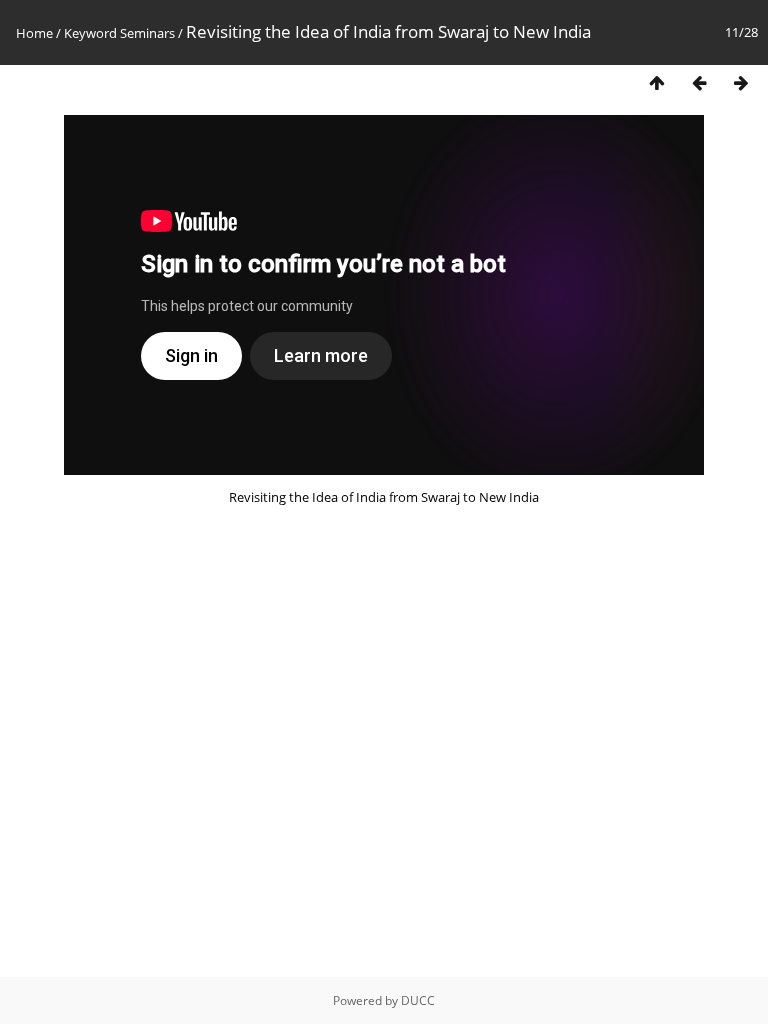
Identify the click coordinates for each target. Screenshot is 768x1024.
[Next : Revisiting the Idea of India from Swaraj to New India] (741, 83)
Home (34, 33)
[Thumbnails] (657, 83)
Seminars (147, 33)
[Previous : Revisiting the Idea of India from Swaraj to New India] (699, 83)
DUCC (418, 1000)
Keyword (90, 33)
